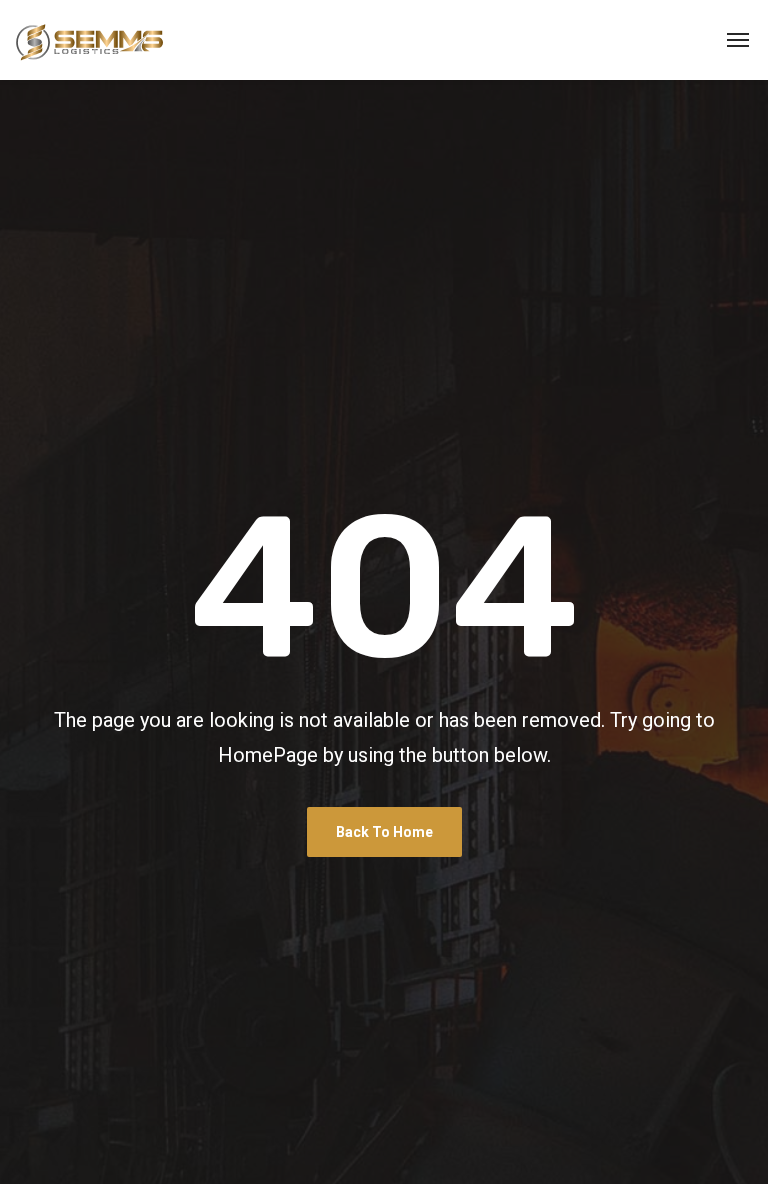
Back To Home (384, 832)
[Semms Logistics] (89, 40)
